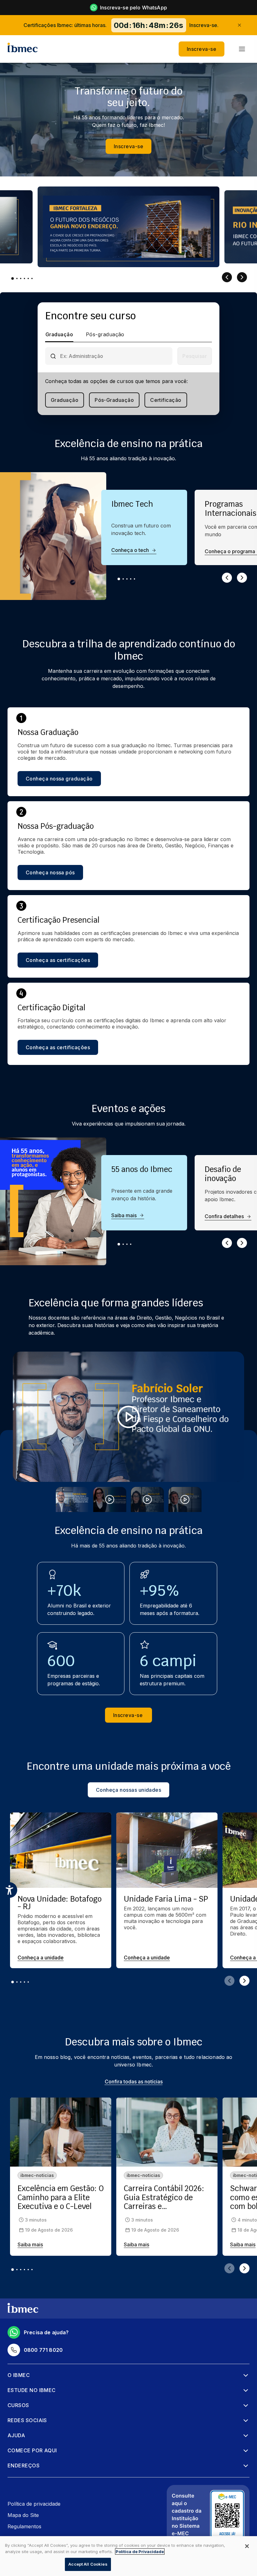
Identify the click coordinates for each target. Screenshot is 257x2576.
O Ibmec (19, 2375)
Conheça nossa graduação (59, 779)
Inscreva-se (202, 49)
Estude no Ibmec (32, 2390)
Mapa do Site (23, 2515)
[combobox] (114, 356)
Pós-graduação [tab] (105, 334)
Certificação (166, 400)
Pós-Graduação (114, 400)
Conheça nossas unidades (129, 1790)
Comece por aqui (32, 2450)
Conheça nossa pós (50, 872)
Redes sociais (27, 2420)
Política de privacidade (34, 2504)
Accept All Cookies (88, 2564)
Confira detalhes (224, 1216)
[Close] (247, 2546)
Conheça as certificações (58, 960)
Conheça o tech (130, 550)
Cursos (18, 2405)
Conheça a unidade (41, 1958)
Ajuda (16, 2435)
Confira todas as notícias (134, 2082)
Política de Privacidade (140, 2552)
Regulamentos (24, 2526)
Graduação (65, 400)
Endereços (24, 2465)
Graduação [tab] (59, 334)
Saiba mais (124, 1215)
